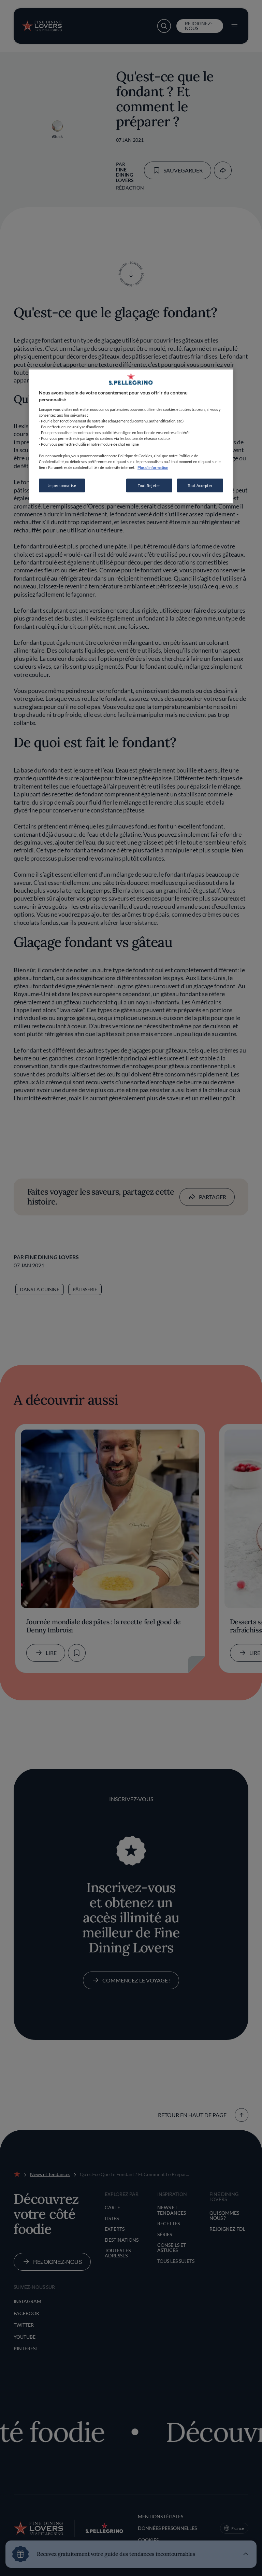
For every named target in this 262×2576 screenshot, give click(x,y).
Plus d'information (153, 467)
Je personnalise (62, 485)
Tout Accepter (200, 485)
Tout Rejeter (149, 485)
